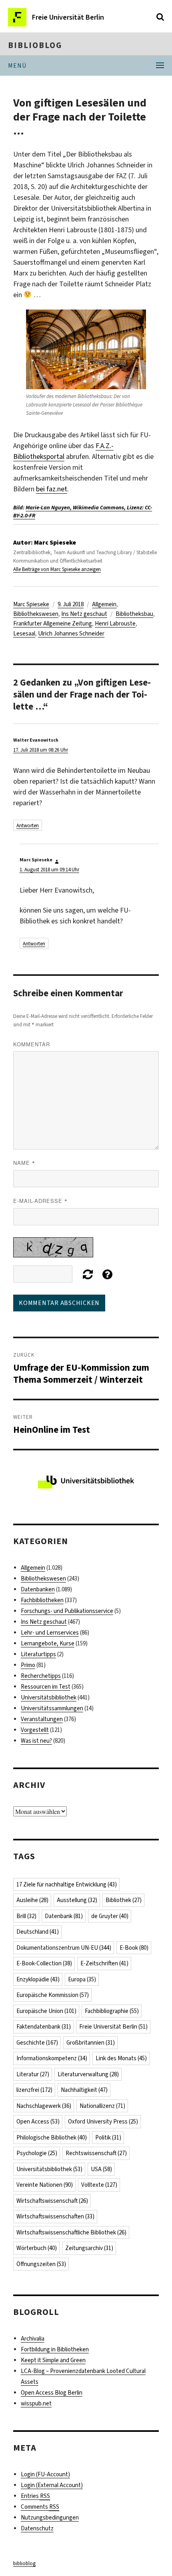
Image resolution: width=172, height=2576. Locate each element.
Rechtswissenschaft (96, 2153)
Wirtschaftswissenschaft (52, 2201)
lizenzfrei (34, 2090)
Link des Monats (121, 2058)
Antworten (28, 825)
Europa (82, 1979)
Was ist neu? (36, 1741)
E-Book (134, 1948)
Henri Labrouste (115, 623)
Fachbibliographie (112, 2011)
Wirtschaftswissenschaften (55, 2216)
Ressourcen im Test (46, 1687)
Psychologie (37, 2153)
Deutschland (38, 1932)
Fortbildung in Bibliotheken (55, 2349)
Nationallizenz (102, 2106)
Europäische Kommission (53, 1995)
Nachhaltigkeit (84, 2090)
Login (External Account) (52, 2485)
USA (101, 2169)
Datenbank (64, 1916)
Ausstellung (77, 1900)
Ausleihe (32, 1900)
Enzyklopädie (38, 1979)
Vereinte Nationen (45, 2185)
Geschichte (37, 2043)
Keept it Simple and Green (53, 2360)
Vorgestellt (35, 1730)
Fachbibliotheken (42, 1600)
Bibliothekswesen (36, 614)
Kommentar (32, 1044)
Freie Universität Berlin (113, 2027)
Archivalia (33, 2339)
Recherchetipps (41, 1676)
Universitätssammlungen (52, 1708)
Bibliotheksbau (134, 614)
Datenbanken (38, 1589)
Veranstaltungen (42, 1719)
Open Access (38, 2122)
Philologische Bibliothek (52, 2138)
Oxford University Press (103, 2122)
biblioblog (35, 45)
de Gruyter (110, 1916)
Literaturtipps (38, 1654)
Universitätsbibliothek (49, 1697)
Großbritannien (91, 2043)
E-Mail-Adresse (40, 1201)
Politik (108, 2138)
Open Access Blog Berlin (52, 2393)
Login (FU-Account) (45, 2474)
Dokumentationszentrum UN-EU (64, 1948)
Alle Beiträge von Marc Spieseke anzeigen (57, 569)
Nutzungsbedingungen (50, 2518)
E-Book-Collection (44, 1963)
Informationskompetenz (52, 2058)
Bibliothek (124, 1900)
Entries (35, 2496)
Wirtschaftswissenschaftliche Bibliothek (71, 2232)
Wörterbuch (37, 2248)
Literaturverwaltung (88, 2074)
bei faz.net (52, 489)
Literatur (33, 2074)
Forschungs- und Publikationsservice (67, 1611)
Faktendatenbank (44, 2027)
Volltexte (99, 2185)
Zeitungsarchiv (89, 2248)
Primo (28, 1665)
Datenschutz (37, 2528)
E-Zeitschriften (104, 1963)
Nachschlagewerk (44, 2106)
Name (24, 1163)
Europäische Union (46, 2011)
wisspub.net (36, 2403)
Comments (40, 2507)
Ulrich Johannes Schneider (71, 633)
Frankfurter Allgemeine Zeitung (53, 623)
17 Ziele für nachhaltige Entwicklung (67, 1884)
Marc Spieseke (31, 604)
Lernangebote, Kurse (48, 1643)
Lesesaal (24, 633)
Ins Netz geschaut (84, 614)
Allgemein (104, 604)
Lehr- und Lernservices (50, 1633)
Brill (26, 1916)
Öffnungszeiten (41, 2264)
